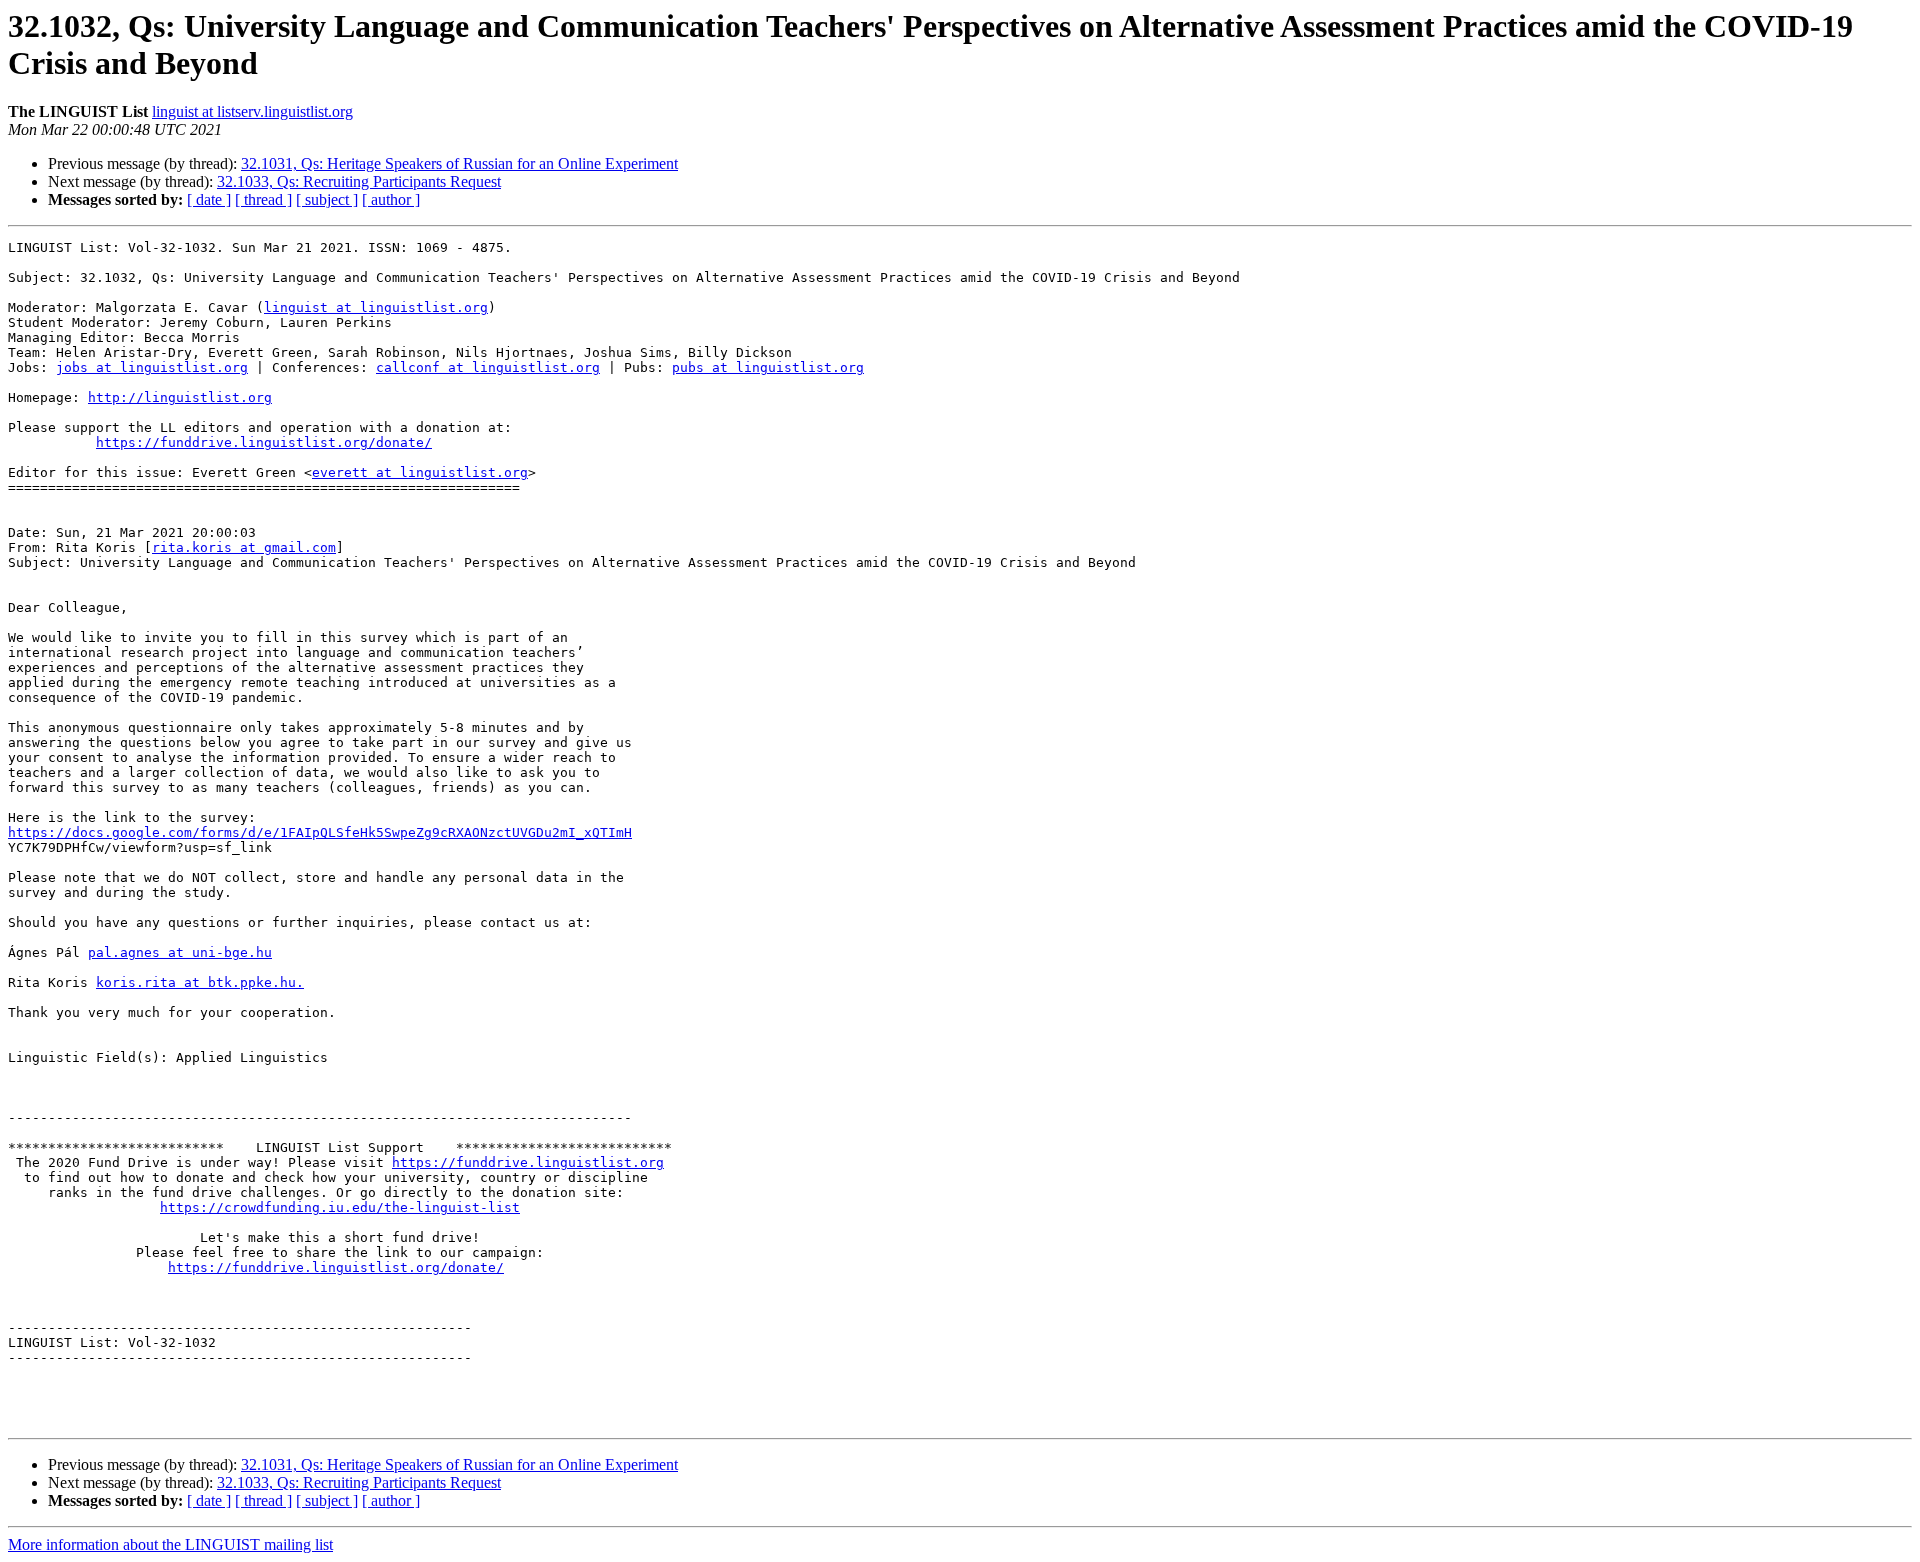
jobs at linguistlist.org (152, 367)
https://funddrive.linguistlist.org (528, 1162)
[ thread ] (263, 199)
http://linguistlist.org (180, 397)
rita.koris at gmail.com (244, 547)
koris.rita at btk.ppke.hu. (200, 982)
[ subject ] (327, 199)
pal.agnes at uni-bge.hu (180, 952)
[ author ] (391, 199)
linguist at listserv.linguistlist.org (252, 111)
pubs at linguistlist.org (768, 367)
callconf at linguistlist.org (488, 367)
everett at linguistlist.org (420, 472)
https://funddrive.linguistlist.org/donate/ (264, 442)
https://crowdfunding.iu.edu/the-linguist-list (340, 1207)
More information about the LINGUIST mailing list (170, 1544)
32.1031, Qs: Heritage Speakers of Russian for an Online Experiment (459, 163)
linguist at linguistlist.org (376, 307)
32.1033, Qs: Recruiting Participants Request (359, 181)
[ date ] (209, 199)
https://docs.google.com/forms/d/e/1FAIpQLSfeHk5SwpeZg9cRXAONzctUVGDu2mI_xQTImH (320, 832)
